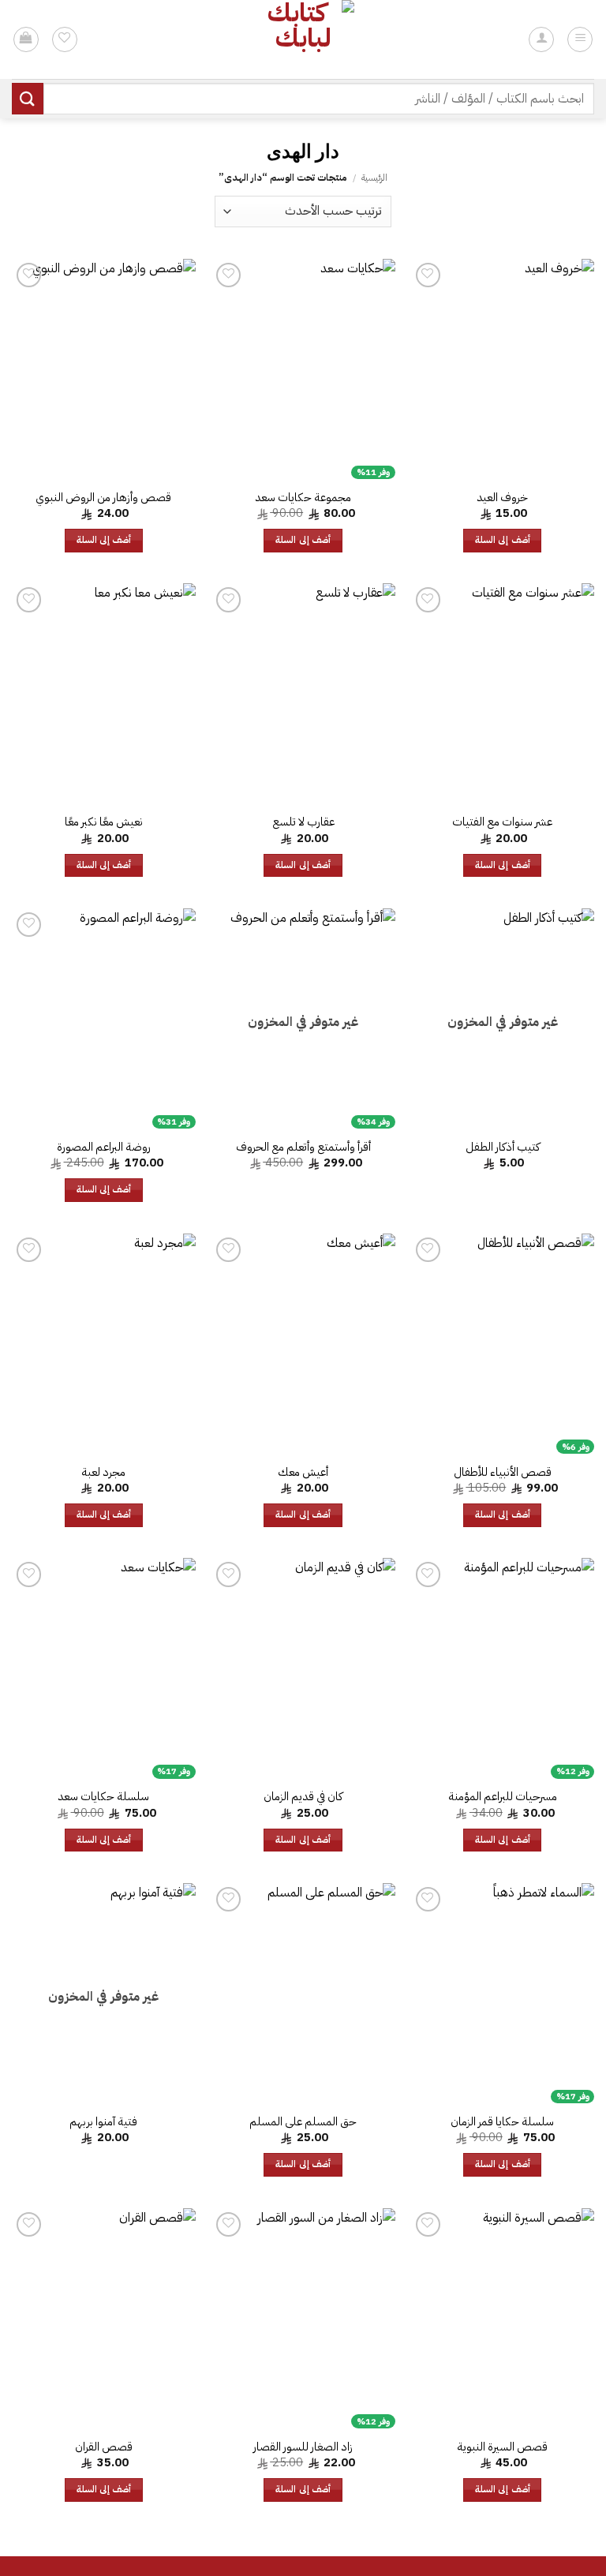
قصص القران (104, 2447)
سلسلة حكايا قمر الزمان (502, 2122)
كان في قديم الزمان (303, 1797)
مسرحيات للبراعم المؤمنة (503, 1797)
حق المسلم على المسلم (303, 2122)
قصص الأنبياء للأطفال (503, 1472)
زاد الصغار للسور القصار (303, 2447)
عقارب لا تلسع (303, 822)
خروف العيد (502, 498)
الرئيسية (374, 178)
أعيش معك (303, 1472)
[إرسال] (28, 98)
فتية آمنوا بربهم (103, 2122)
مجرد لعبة (103, 1472)
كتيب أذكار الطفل (503, 1147)
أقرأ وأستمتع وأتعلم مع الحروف (303, 1147)
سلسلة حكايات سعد (103, 1797)
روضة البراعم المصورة (104, 1147)
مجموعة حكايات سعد (303, 498)
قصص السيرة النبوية (502, 2447)
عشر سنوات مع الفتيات (502, 822)
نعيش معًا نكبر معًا (104, 822)
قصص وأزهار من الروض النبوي (103, 498)
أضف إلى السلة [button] (503, 540)
